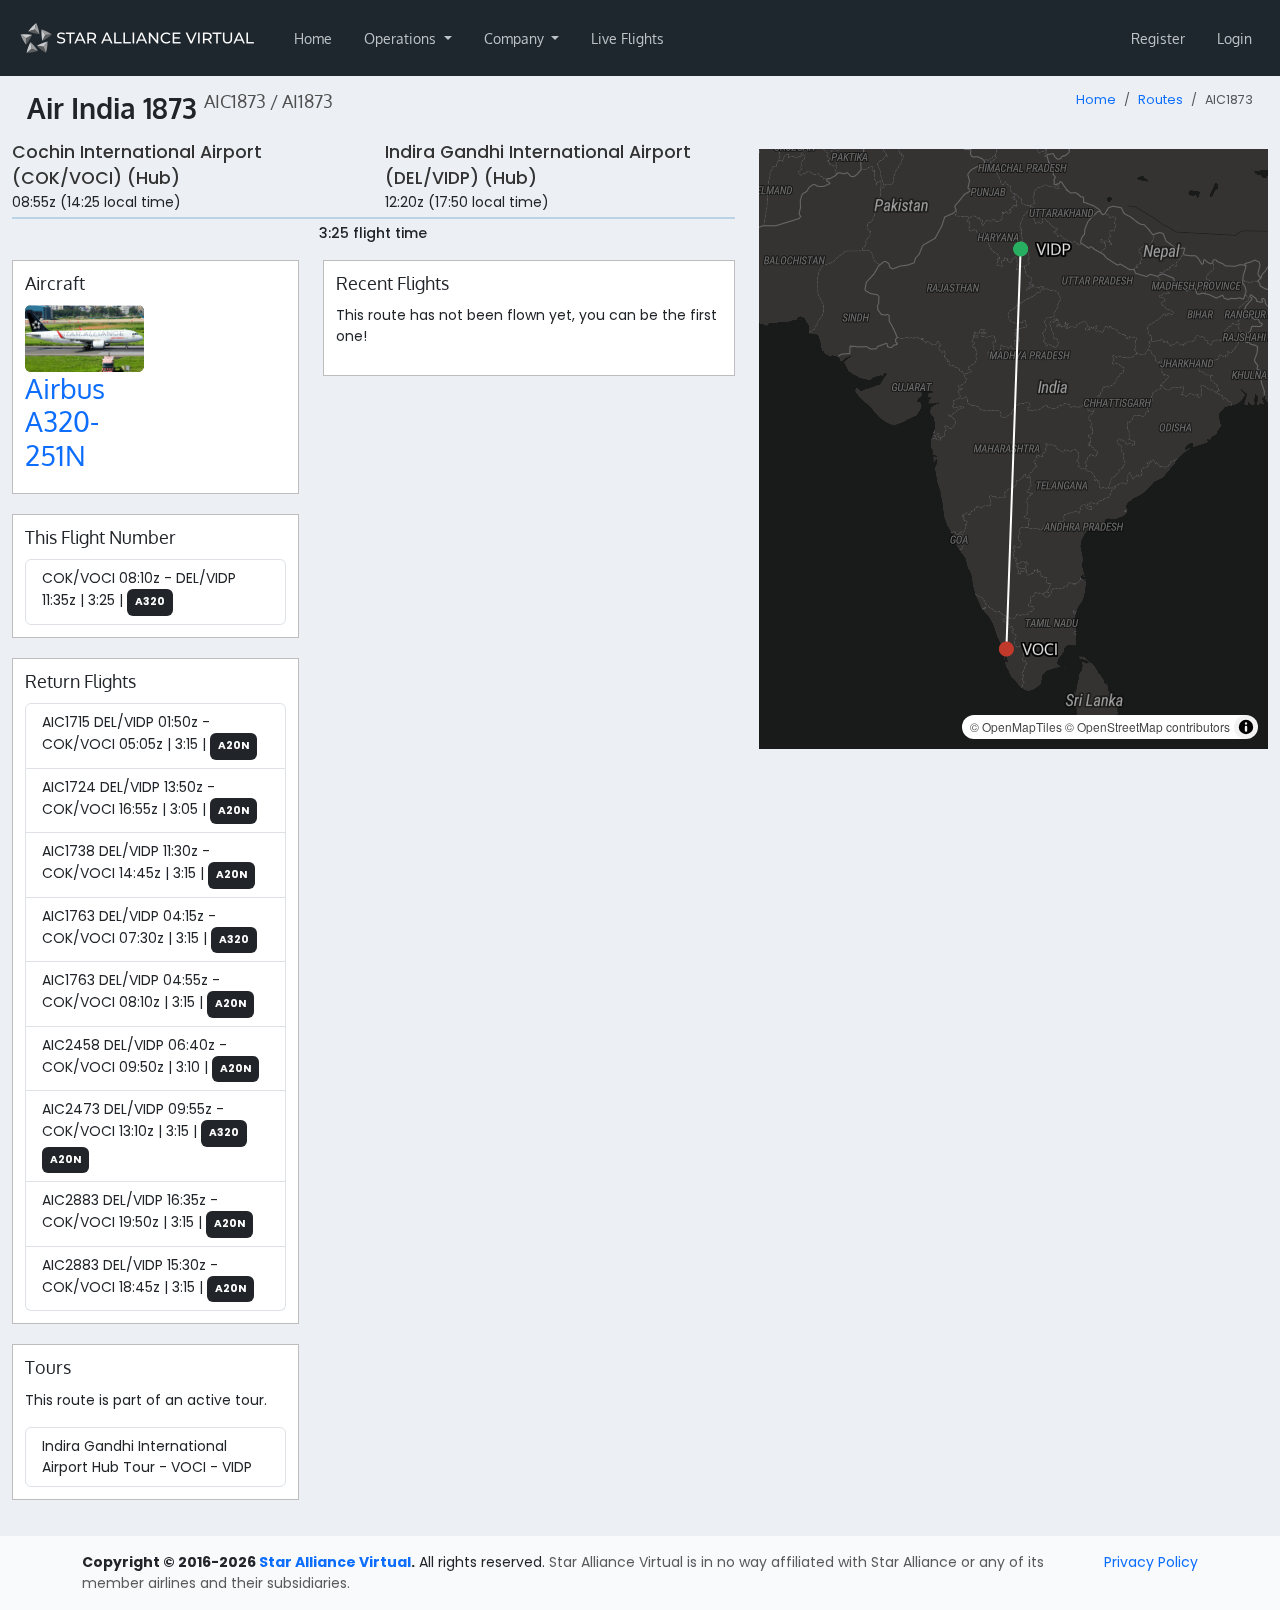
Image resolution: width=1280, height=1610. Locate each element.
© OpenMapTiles (1016, 726)
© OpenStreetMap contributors (1147, 726)
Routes (1160, 99)
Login (1234, 38)
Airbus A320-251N (65, 421)
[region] (1013, 449)
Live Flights (627, 38)
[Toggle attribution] (1246, 727)
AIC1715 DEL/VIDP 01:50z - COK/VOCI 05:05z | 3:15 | (145, 733)
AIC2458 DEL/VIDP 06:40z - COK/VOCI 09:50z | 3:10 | (146, 1056)
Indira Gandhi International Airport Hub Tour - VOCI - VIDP (147, 1456)
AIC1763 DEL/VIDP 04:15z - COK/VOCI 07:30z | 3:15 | (145, 927)
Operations (402, 38)
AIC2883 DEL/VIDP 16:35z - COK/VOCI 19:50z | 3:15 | (143, 1211)
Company (516, 38)
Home (313, 38)
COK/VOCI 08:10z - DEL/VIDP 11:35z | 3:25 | (139, 589)
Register (1158, 38)
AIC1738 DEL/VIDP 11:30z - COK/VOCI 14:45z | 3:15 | (144, 862)
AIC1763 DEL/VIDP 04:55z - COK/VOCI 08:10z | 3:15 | (144, 991)
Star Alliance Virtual (335, 1562)
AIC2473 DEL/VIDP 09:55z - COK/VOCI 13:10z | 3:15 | (140, 1133)
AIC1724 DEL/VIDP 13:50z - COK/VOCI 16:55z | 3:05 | (145, 798)
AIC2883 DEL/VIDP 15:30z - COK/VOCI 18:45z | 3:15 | (144, 1276)
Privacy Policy (1151, 1562)
